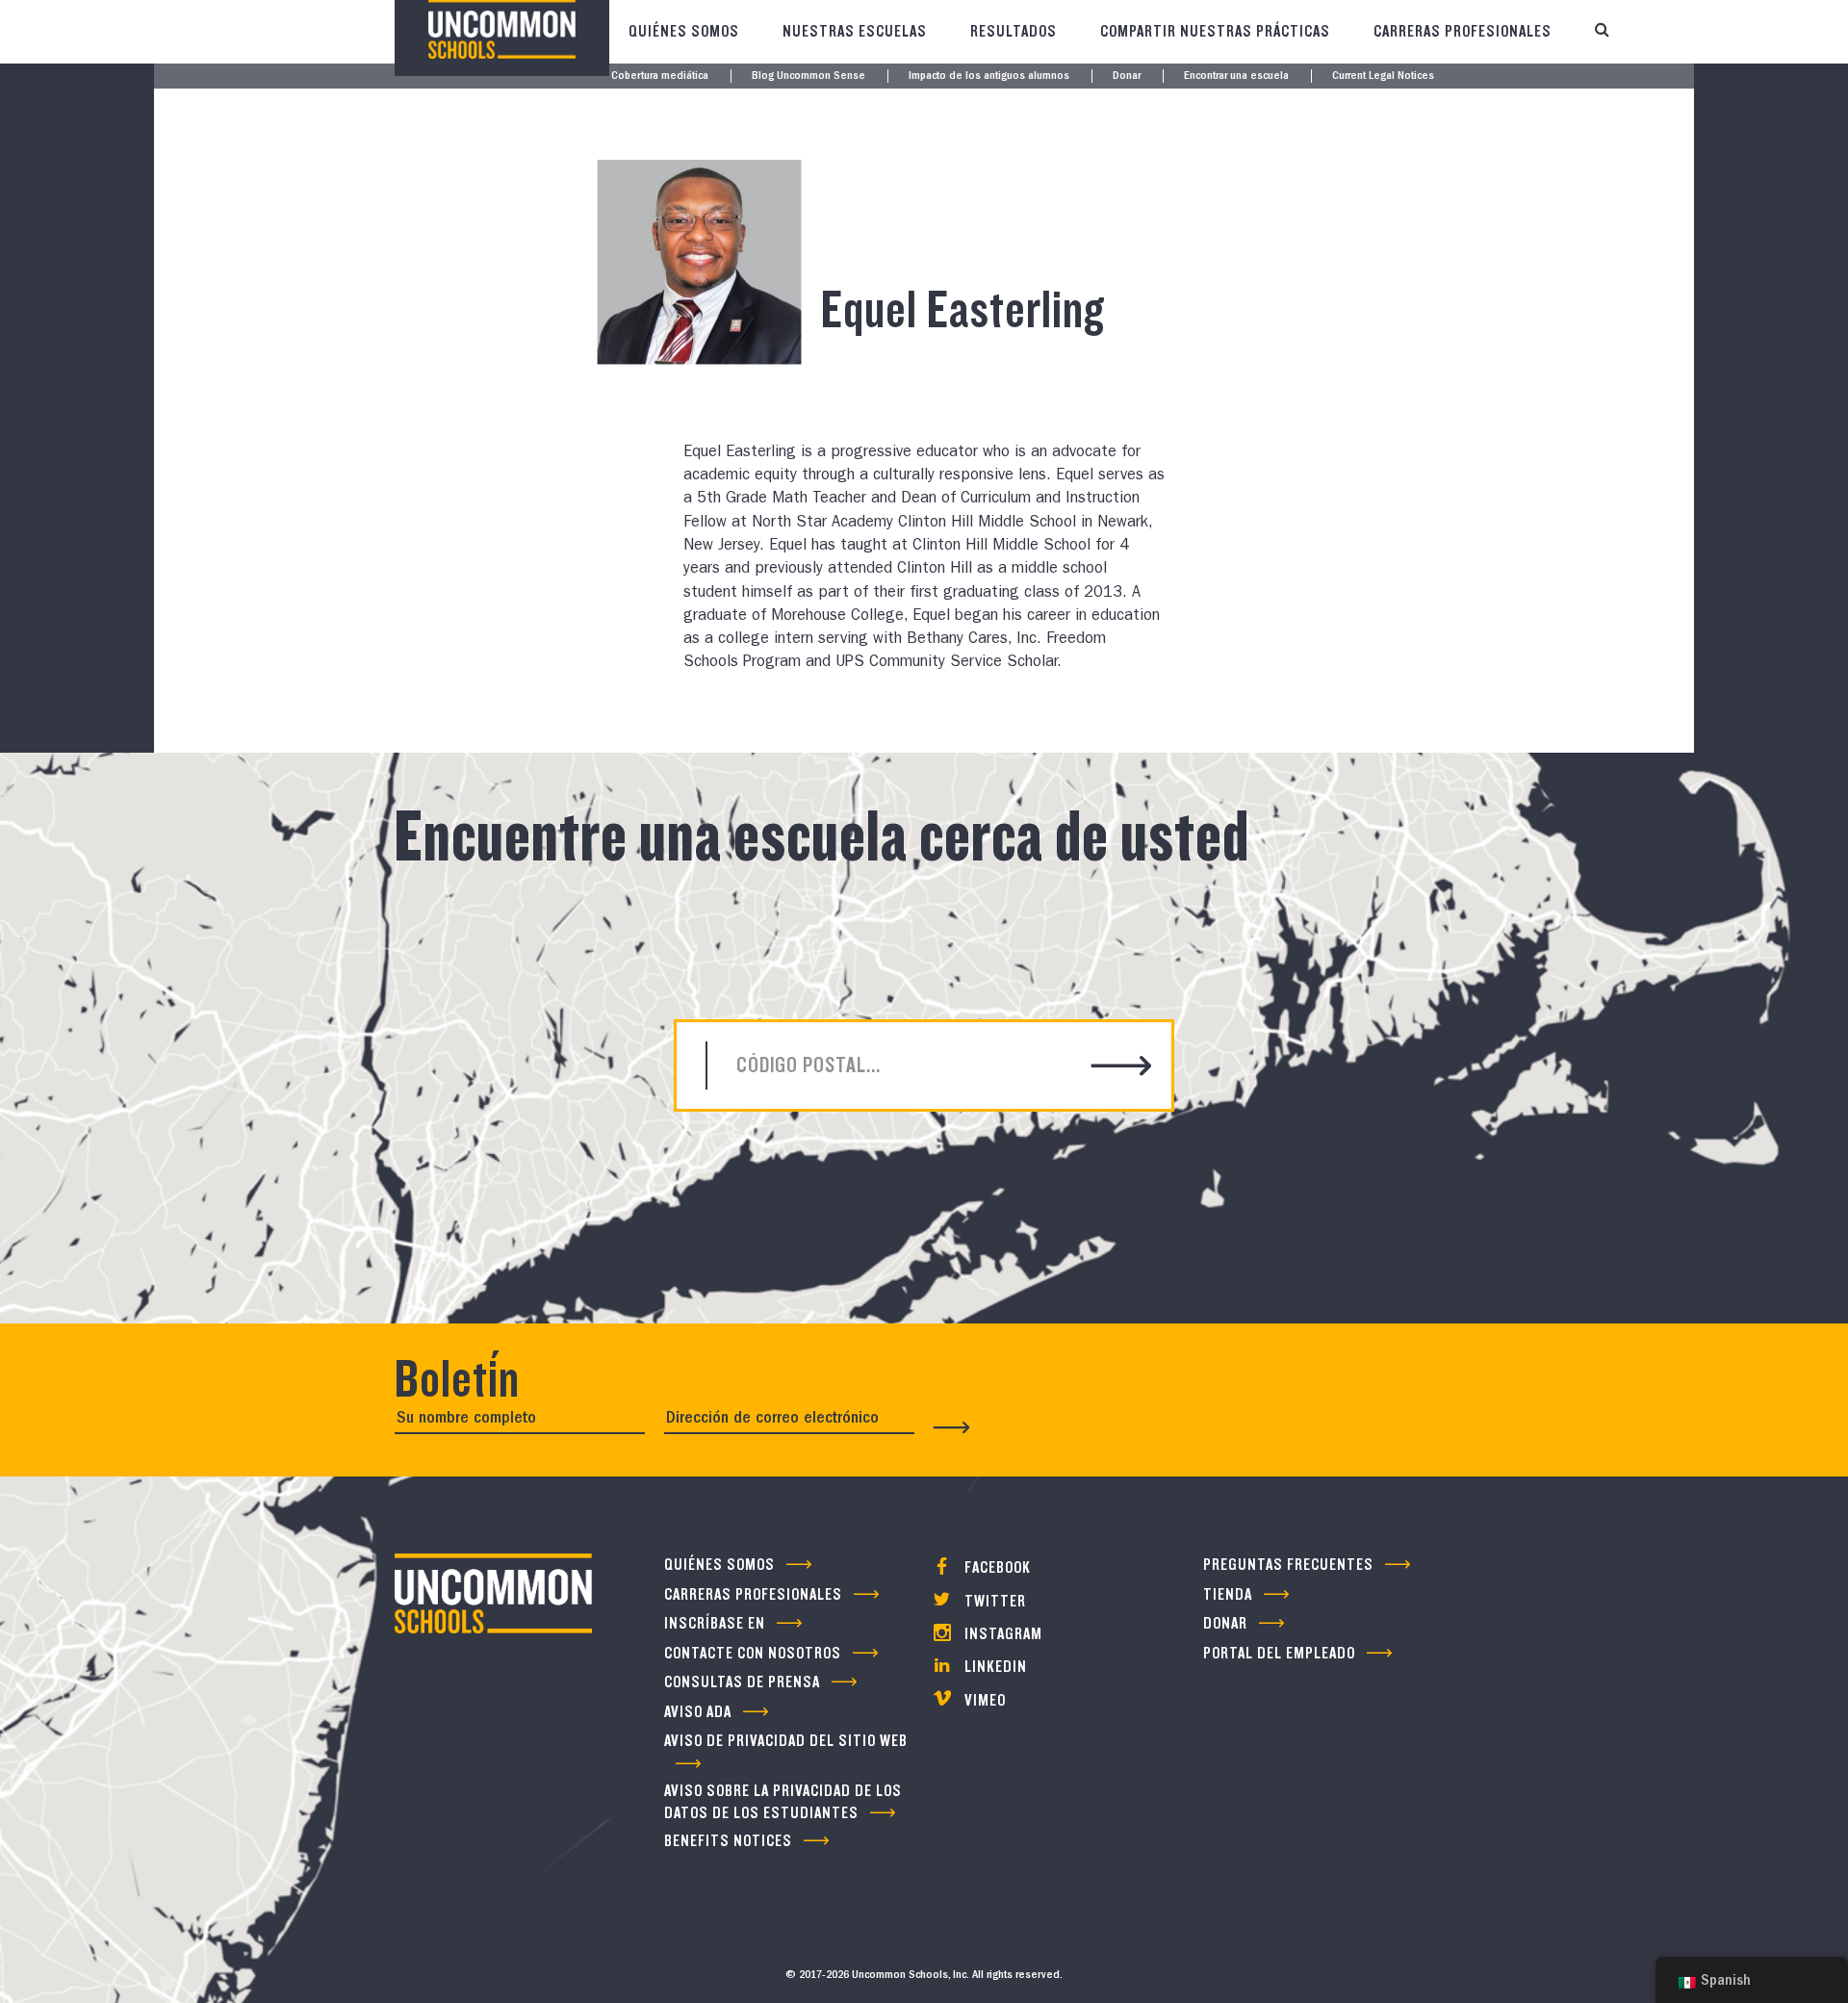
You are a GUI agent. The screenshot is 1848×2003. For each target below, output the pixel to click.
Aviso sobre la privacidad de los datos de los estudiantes (783, 1802)
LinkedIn (994, 1667)
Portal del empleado (1279, 1653)
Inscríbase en (715, 1623)
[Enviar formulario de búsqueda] (1122, 1068)
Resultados (1014, 31)
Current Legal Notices (1383, 77)
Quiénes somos (684, 31)
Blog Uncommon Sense (808, 77)
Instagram (1001, 1634)
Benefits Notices (728, 1841)
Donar (1127, 77)
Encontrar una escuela (1236, 77)
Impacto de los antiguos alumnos (989, 77)
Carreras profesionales (1463, 31)
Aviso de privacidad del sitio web (786, 1741)
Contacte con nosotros (753, 1653)
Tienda (1228, 1594)
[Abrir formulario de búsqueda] (1602, 32)
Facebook (996, 1567)
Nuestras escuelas (855, 31)
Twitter (993, 1601)
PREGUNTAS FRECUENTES (1288, 1565)
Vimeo (983, 1700)
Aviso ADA (698, 1712)
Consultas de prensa (742, 1682)
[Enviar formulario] (952, 1427)
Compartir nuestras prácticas (1215, 31)
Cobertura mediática (660, 77)
